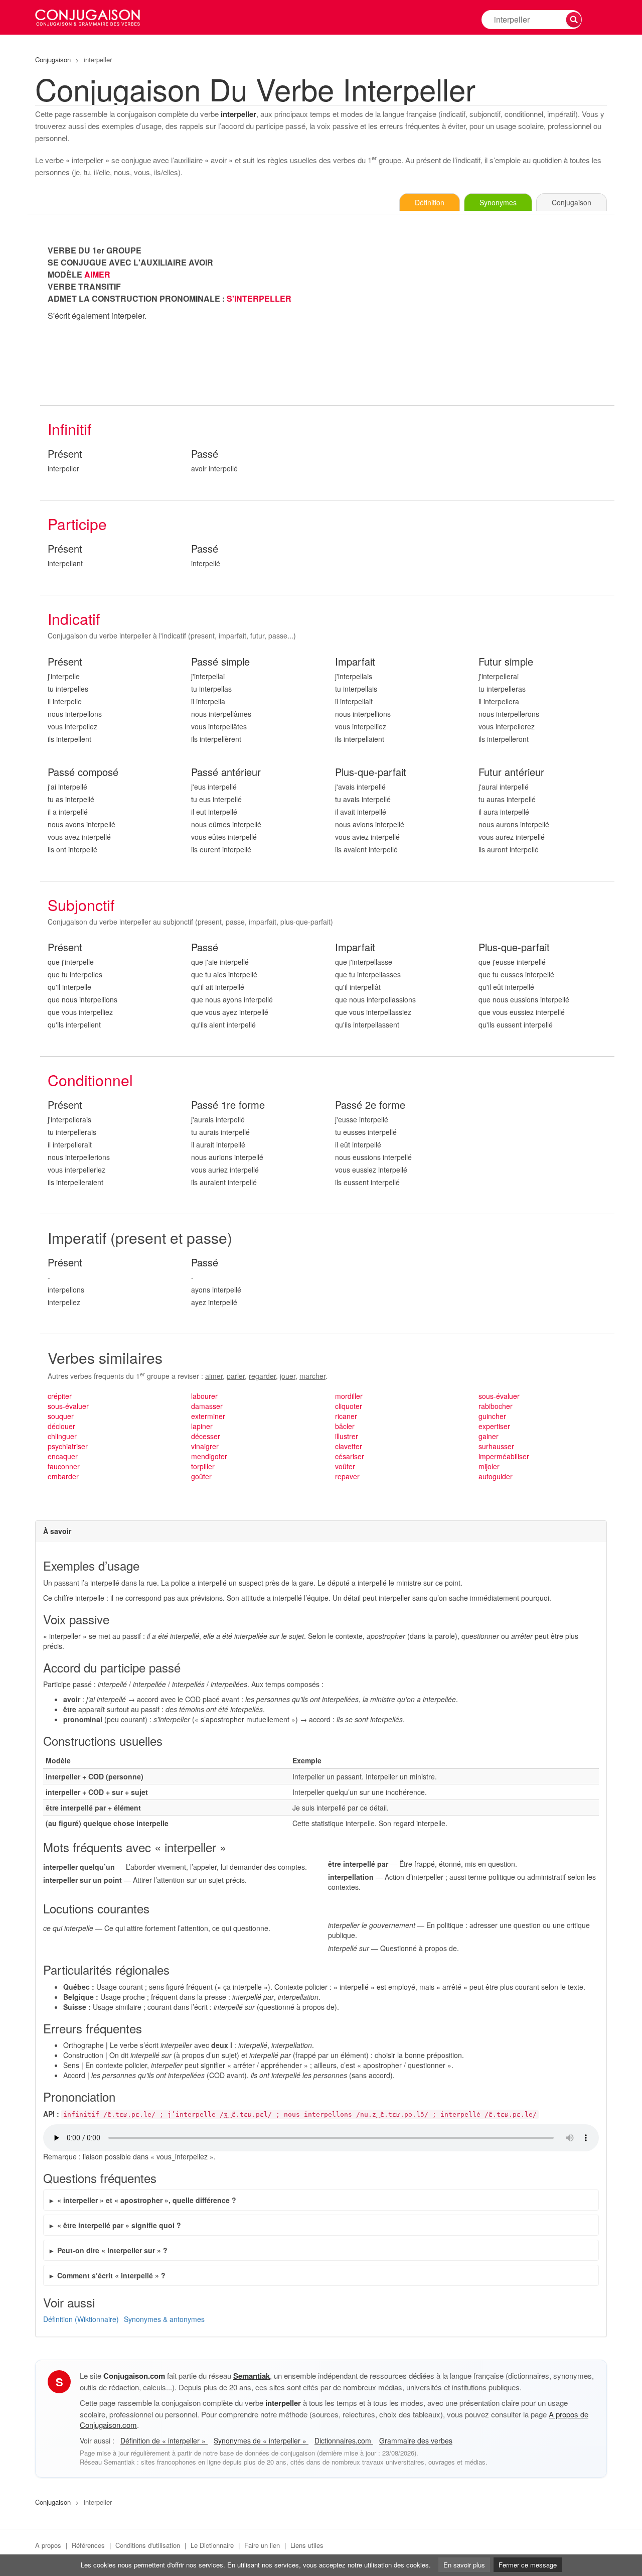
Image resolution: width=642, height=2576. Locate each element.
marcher (312, 1376)
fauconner (64, 1466)
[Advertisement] (471, 315)
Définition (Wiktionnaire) (81, 2319)
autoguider (496, 1476)
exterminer (208, 1416)
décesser (206, 1436)
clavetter (349, 1446)
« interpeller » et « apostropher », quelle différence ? (147, 2200)
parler (236, 1376)
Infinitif (69, 429)
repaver (347, 1476)
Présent (65, 454)
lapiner (202, 1426)
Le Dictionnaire (212, 2545)
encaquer (63, 1456)
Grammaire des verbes (416, 2440)
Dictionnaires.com (344, 2440)
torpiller (203, 1466)
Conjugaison (53, 59)
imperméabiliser (504, 1456)
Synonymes (498, 202)
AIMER (97, 274)
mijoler (489, 1466)
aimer (214, 1376)
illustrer (347, 1436)
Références (88, 2545)
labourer (204, 1396)
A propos (48, 2545)
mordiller (349, 1396)
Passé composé (83, 772)
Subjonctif (81, 905)
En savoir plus (464, 2565)
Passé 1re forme (228, 1105)
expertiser (494, 1426)
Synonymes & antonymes (164, 2319)
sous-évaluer (68, 1406)
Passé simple (220, 662)
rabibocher (496, 1406)
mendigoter (209, 1456)
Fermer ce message (528, 2565)
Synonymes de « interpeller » (261, 2440)
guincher (492, 1416)
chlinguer (62, 1436)
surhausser (496, 1446)
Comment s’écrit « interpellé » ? (111, 2275)
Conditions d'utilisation (148, 2545)
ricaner (346, 1416)
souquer (61, 1416)
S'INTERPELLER (259, 298)
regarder (262, 1376)
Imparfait (355, 662)
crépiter (60, 1396)
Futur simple (506, 662)
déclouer (61, 1426)
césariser (350, 1456)
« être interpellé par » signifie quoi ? (119, 2225)
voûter (345, 1466)
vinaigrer (205, 1446)
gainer (489, 1436)
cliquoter (349, 1406)
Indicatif (74, 619)
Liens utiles (307, 2545)
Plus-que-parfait (371, 772)
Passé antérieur (226, 772)
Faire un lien (262, 2545)
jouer (288, 1376)
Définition (430, 202)
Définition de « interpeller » (164, 2440)
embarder (63, 1476)
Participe (77, 524)
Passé (205, 454)
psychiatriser (68, 1446)
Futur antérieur (511, 772)
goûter (201, 1476)
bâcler (345, 1426)
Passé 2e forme (370, 1105)
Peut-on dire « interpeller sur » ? (112, 2250)
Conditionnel (90, 1080)
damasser (207, 1406)
